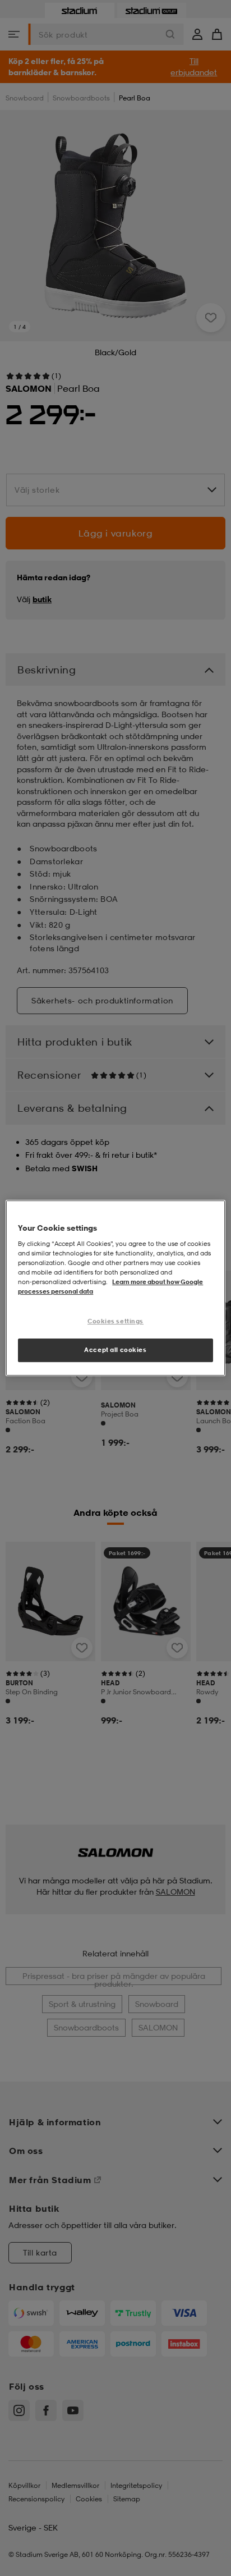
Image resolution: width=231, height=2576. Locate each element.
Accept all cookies (115, 1350)
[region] (115, 1288)
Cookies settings (115, 1321)
